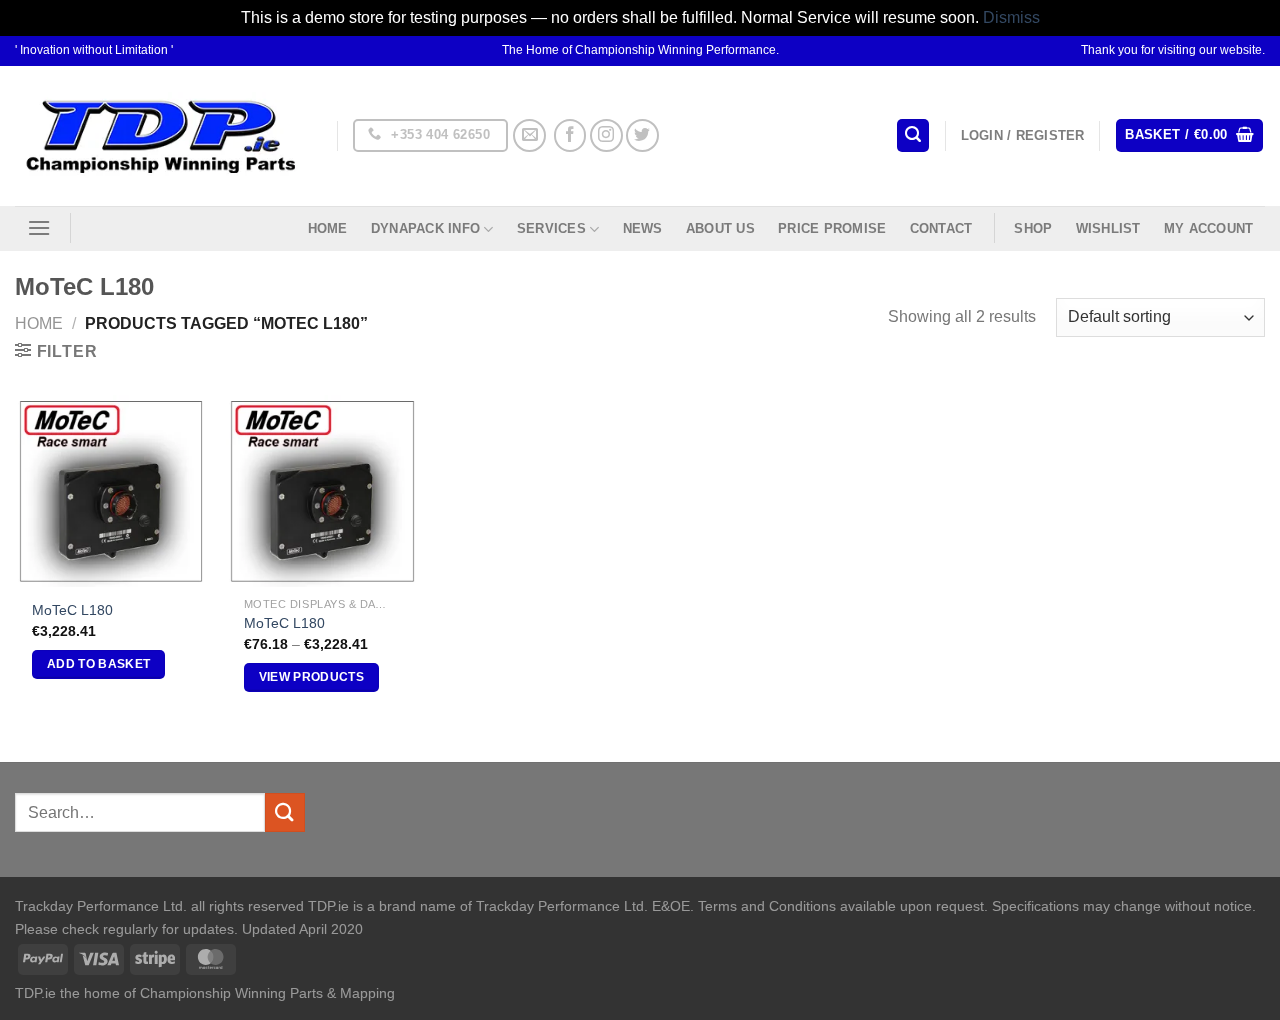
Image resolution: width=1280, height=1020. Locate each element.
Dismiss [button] (1011, 17)
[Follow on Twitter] (642, 135)
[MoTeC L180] (111, 491)
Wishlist (1108, 228)
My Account (1209, 228)
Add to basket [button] (99, 664)
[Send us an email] (529, 135)
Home (328, 228)
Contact (941, 228)
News (643, 228)
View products (312, 677)
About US (720, 228)
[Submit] (285, 812)
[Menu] (39, 227)
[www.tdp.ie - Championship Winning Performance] (161, 135)
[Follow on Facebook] (570, 135)
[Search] (913, 135)
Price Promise (832, 228)
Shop (1033, 228)
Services (551, 228)
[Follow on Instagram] (606, 135)
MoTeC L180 (72, 610)
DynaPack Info (425, 228)
